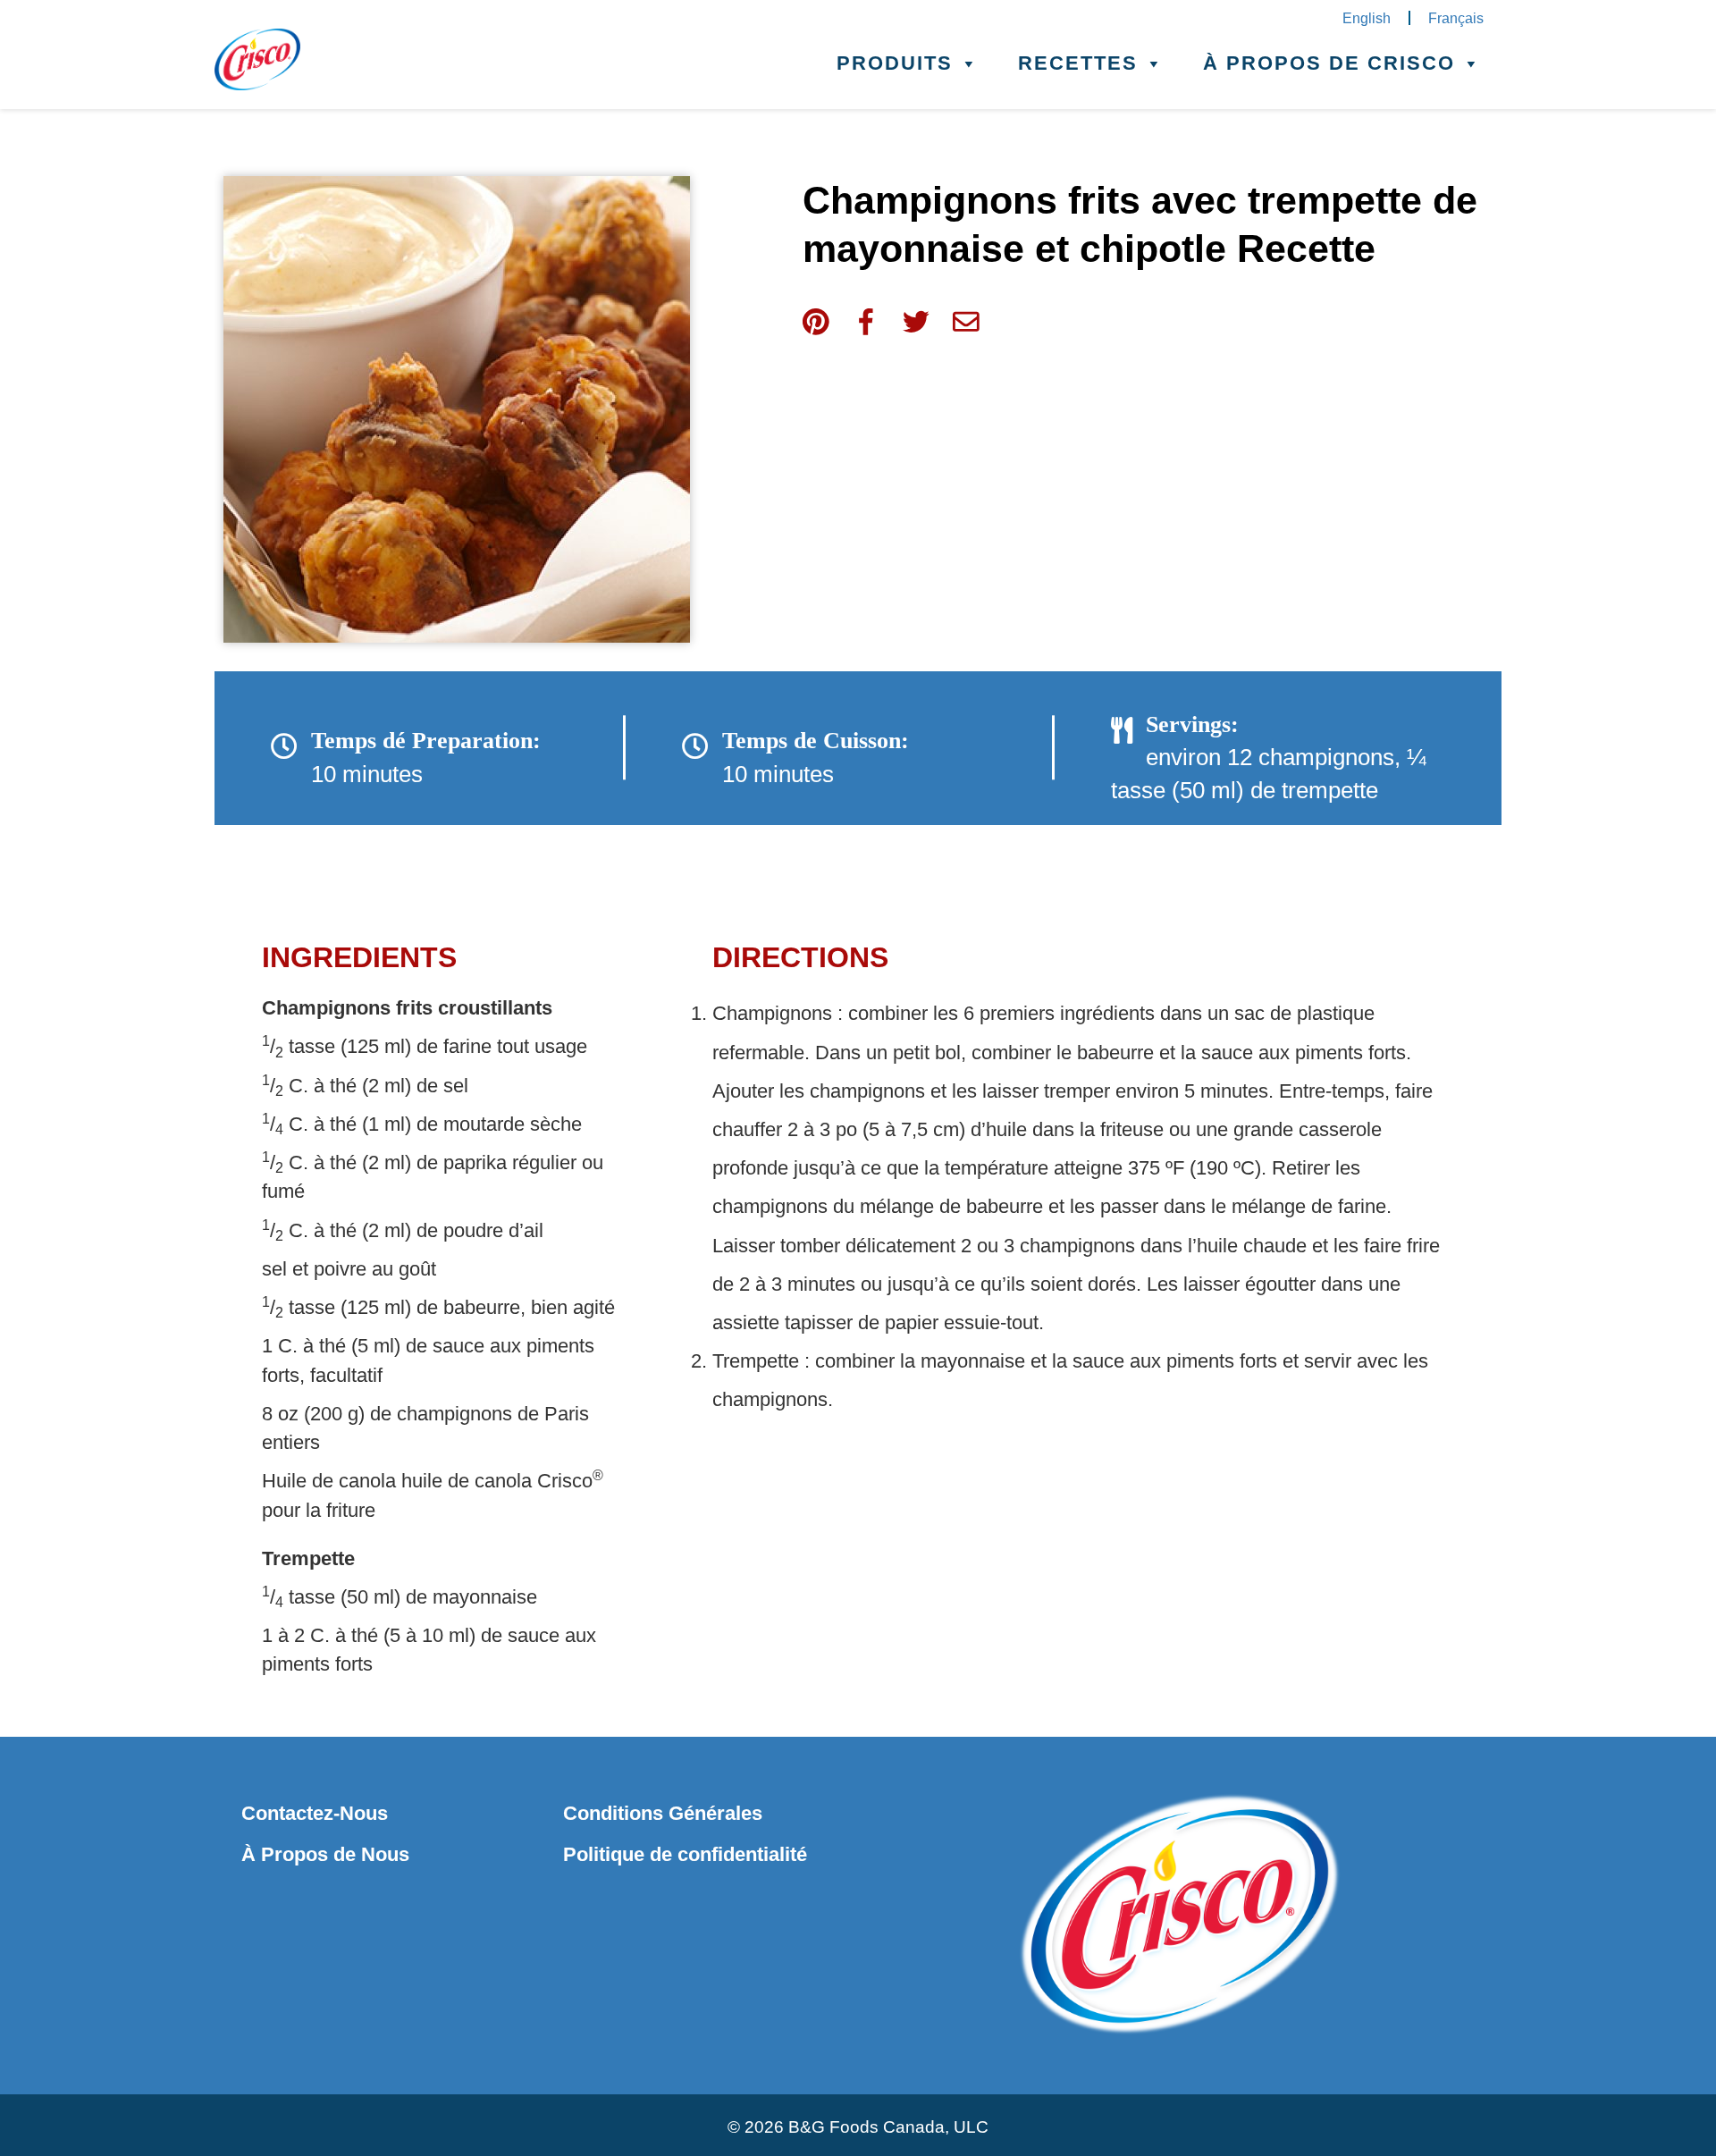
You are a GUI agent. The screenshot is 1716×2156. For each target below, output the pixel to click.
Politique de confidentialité (685, 1854)
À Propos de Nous (325, 1854)
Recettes (1078, 63)
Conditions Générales (663, 1813)
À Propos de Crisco (1329, 63)
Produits (895, 63)
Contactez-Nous (315, 1813)
